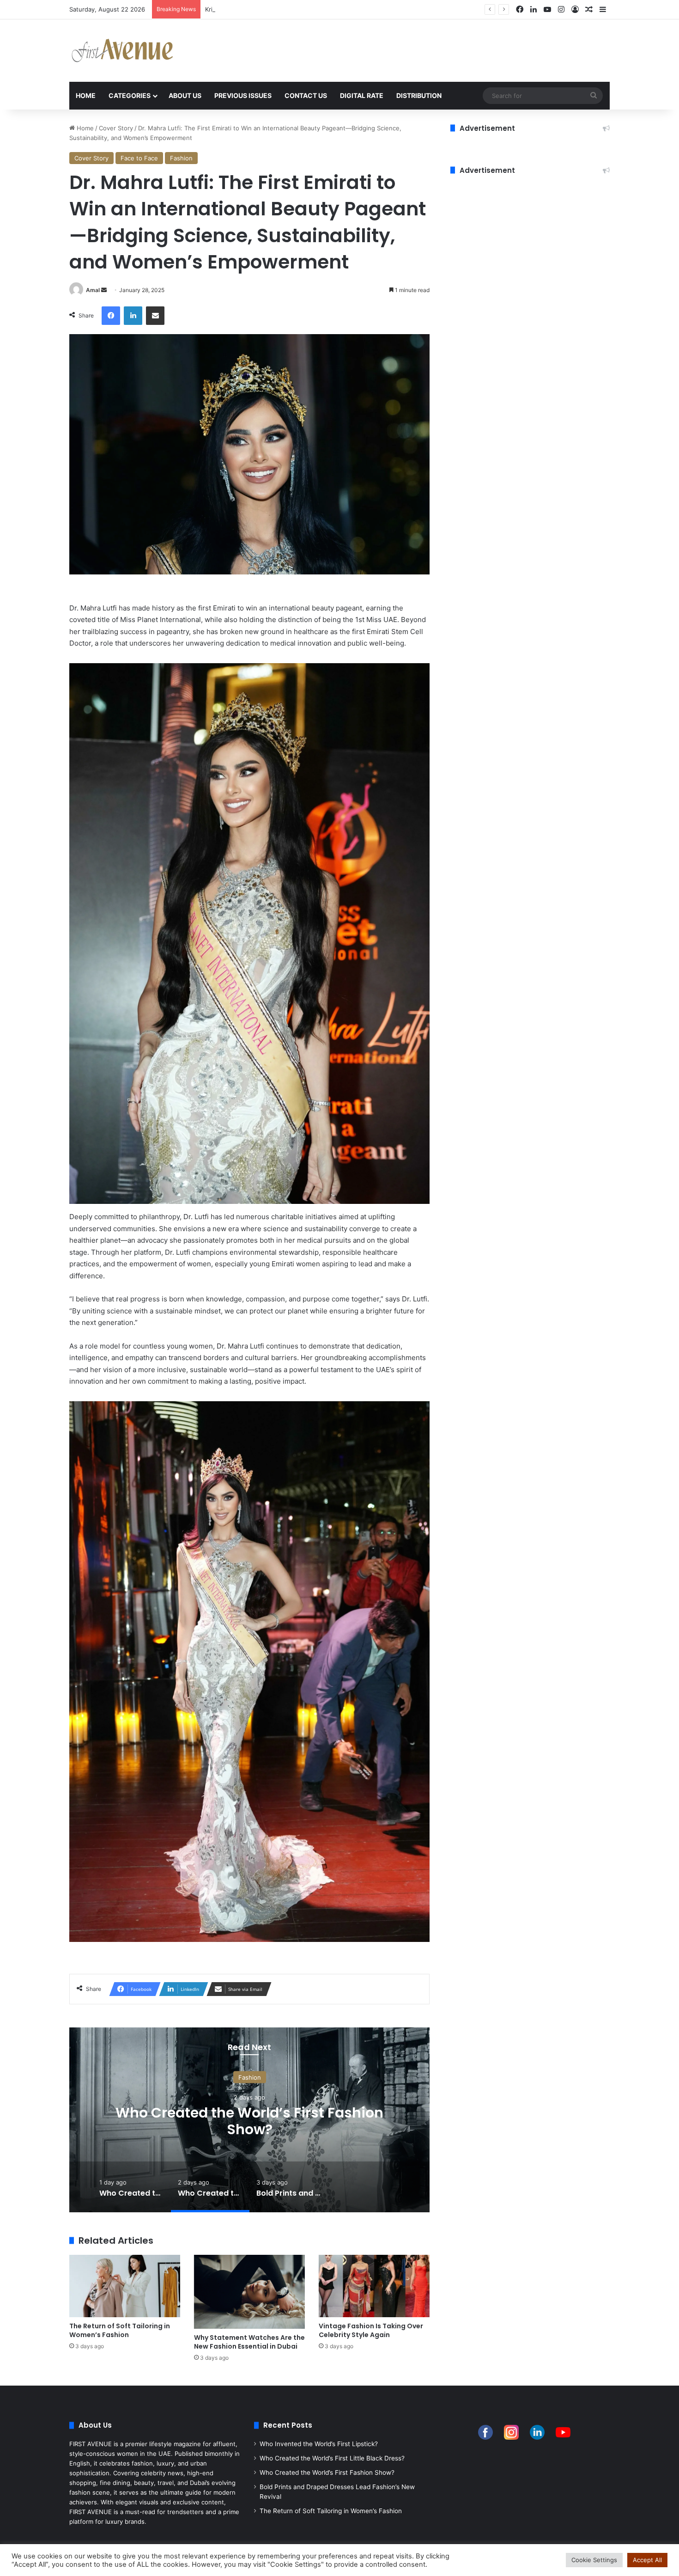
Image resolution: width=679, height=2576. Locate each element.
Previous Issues (243, 95)
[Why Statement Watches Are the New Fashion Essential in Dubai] (249, 2292)
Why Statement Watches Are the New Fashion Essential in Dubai (249, 2342)
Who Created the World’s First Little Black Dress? (332, 2458)
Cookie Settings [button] (594, 2560)
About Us (185, 95)
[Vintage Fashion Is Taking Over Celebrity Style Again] (374, 2286)
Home (86, 95)
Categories (130, 95)
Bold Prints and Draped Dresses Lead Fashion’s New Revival (249, 2121)
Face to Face (139, 158)
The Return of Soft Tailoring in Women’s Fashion (120, 2330)
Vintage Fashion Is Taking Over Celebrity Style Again (371, 2330)
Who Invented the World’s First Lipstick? (319, 2444)
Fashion (181, 158)
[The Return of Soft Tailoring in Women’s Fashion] (125, 2286)
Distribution (419, 95)
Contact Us (306, 95)
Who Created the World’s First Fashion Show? (327, 2472)
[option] (249, 2120)
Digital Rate (362, 95)
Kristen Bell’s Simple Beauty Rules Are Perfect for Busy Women (295, 9)
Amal (93, 290)
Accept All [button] (647, 2560)
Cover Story (116, 128)
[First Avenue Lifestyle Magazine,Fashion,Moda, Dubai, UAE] (122, 51)
